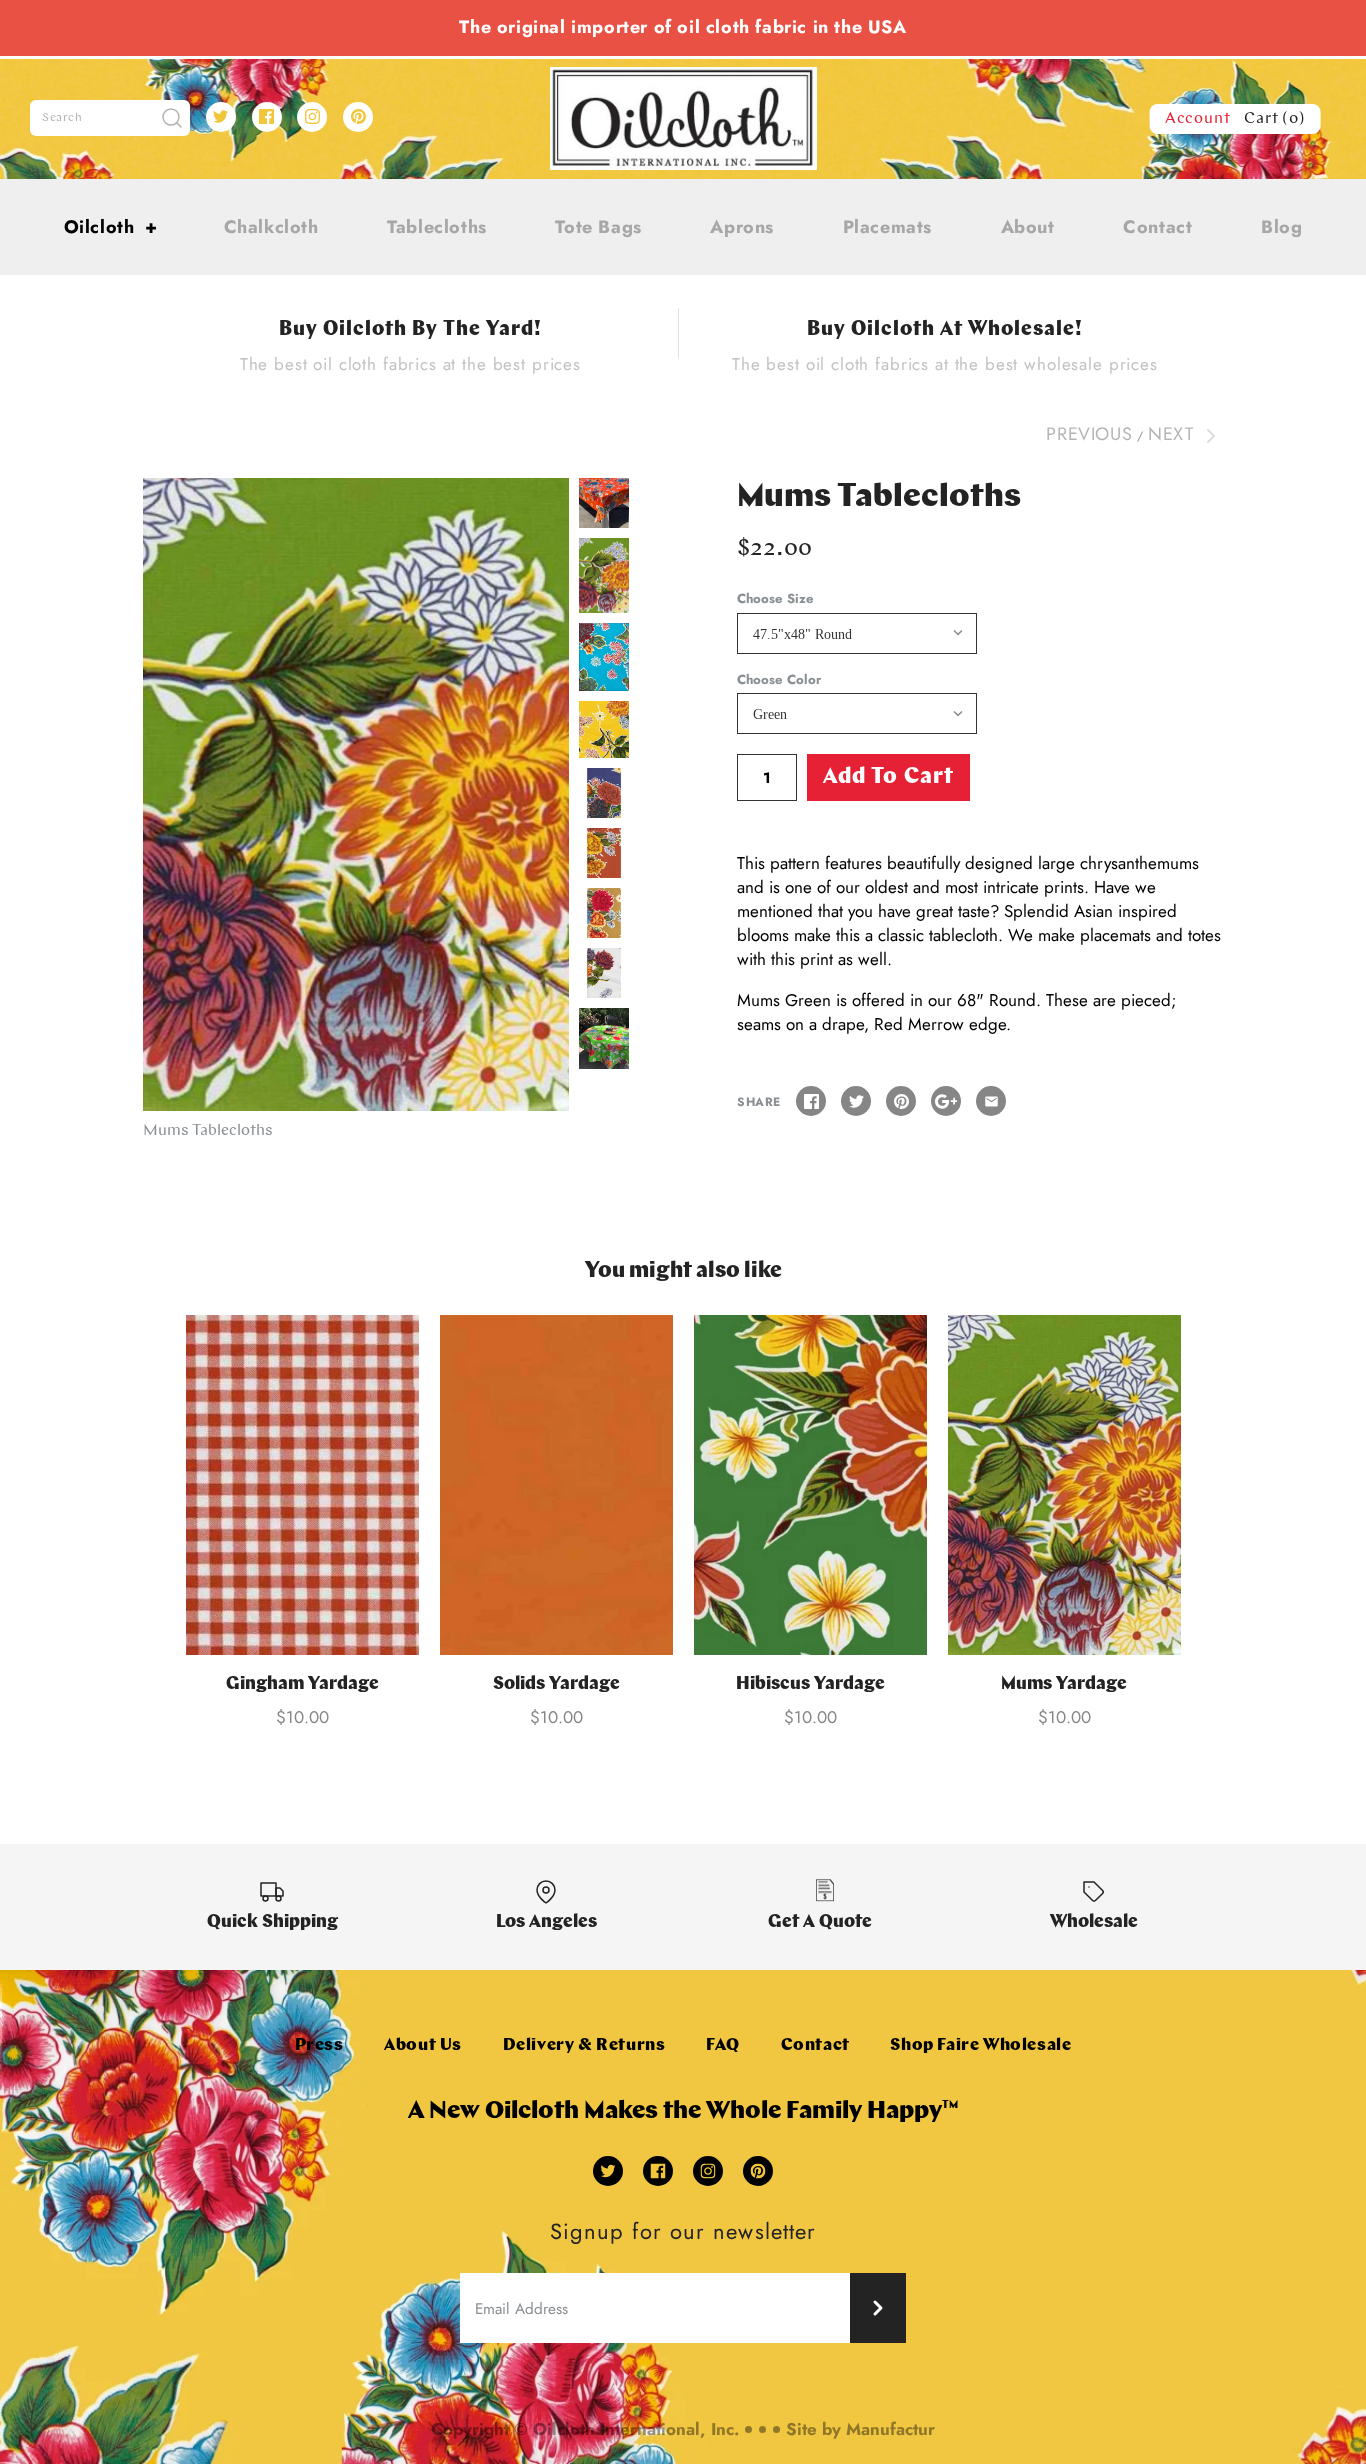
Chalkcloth (271, 227)
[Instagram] (312, 117)
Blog (1281, 227)
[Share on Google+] (946, 1101)
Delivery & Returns (584, 2045)
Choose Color (779, 680)
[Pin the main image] (901, 1101)
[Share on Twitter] (856, 1101)
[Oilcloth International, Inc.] (683, 79)
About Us (423, 2045)
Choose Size (775, 599)
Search (62, 118)
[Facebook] (267, 117)
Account (1198, 119)
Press (319, 2045)
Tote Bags (598, 227)
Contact (1157, 227)
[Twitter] (221, 117)
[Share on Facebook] (811, 1101)
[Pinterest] (358, 117)
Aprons (742, 227)
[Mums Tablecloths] (356, 794)
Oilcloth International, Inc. (636, 2429)
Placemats (887, 227)
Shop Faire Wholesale (980, 2045)
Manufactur (890, 2429)
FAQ (723, 2045)
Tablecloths (437, 227)
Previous (1089, 434)
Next (1173, 434)
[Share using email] (991, 1101)
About (1028, 227)
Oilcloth (111, 227)
